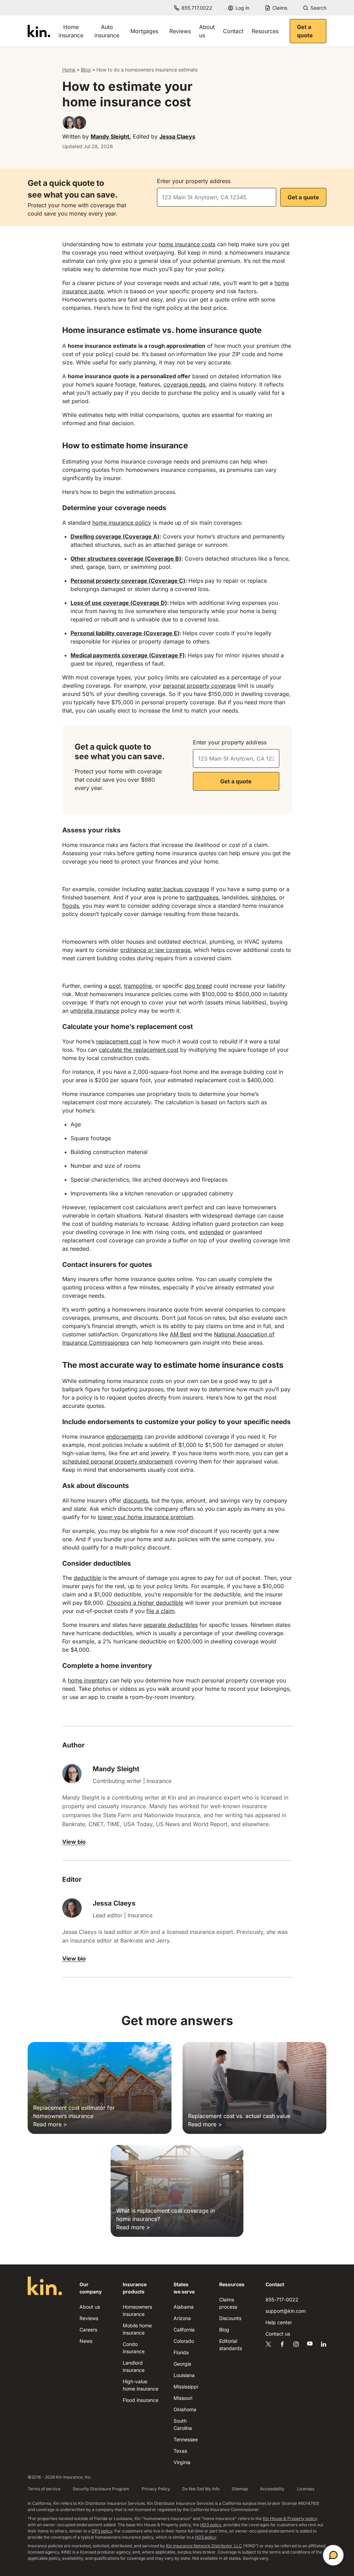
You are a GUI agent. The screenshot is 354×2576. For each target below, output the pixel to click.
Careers (88, 2330)
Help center (279, 2322)
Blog (86, 70)
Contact (233, 31)
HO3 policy (206, 2537)
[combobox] (217, 197)
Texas (180, 2451)
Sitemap (240, 2489)
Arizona (182, 2318)
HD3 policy (211, 2525)
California (184, 2330)
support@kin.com (286, 2311)
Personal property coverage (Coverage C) (128, 581)
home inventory (88, 1680)
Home (69, 70)
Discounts (230, 2318)
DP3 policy (102, 2531)
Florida (181, 2352)
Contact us (278, 2334)
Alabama (184, 2307)
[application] (333, 2555)
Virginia (182, 2462)
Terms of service (44, 2489)
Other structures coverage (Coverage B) (126, 559)
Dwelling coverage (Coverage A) (115, 536)
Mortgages (144, 31)
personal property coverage (199, 686)
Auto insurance (107, 31)
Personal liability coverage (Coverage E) (125, 633)
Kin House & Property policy (290, 2518)
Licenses (306, 2489)
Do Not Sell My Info (201, 2489)
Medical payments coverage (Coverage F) (128, 655)
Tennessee (186, 2439)
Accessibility (272, 2489)
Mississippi (186, 2387)
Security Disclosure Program (101, 2489)
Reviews (180, 31)
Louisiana (184, 2375)
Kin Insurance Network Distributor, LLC (204, 2546)
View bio (74, 1842)
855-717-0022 (282, 2300)
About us (207, 31)
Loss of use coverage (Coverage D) (119, 603)
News (86, 2341)
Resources (265, 31)
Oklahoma (185, 2409)
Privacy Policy (156, 2489)
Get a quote (305, 31)
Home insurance (71, 31)
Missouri (183, 2398)
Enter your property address (194, 181)
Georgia (182, 2364)
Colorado (184, 2341)
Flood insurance (141, 2400)
